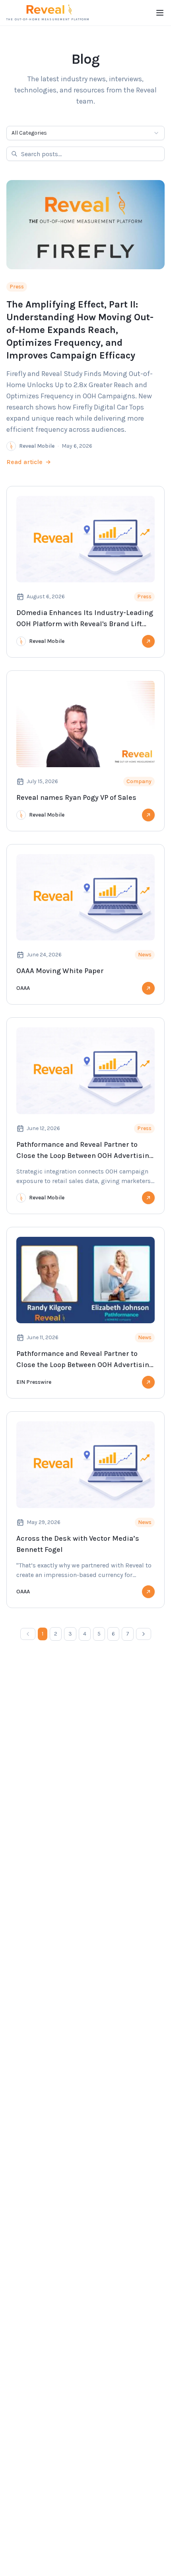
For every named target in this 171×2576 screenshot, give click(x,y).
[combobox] (85, 133)
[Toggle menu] (160, 13)
